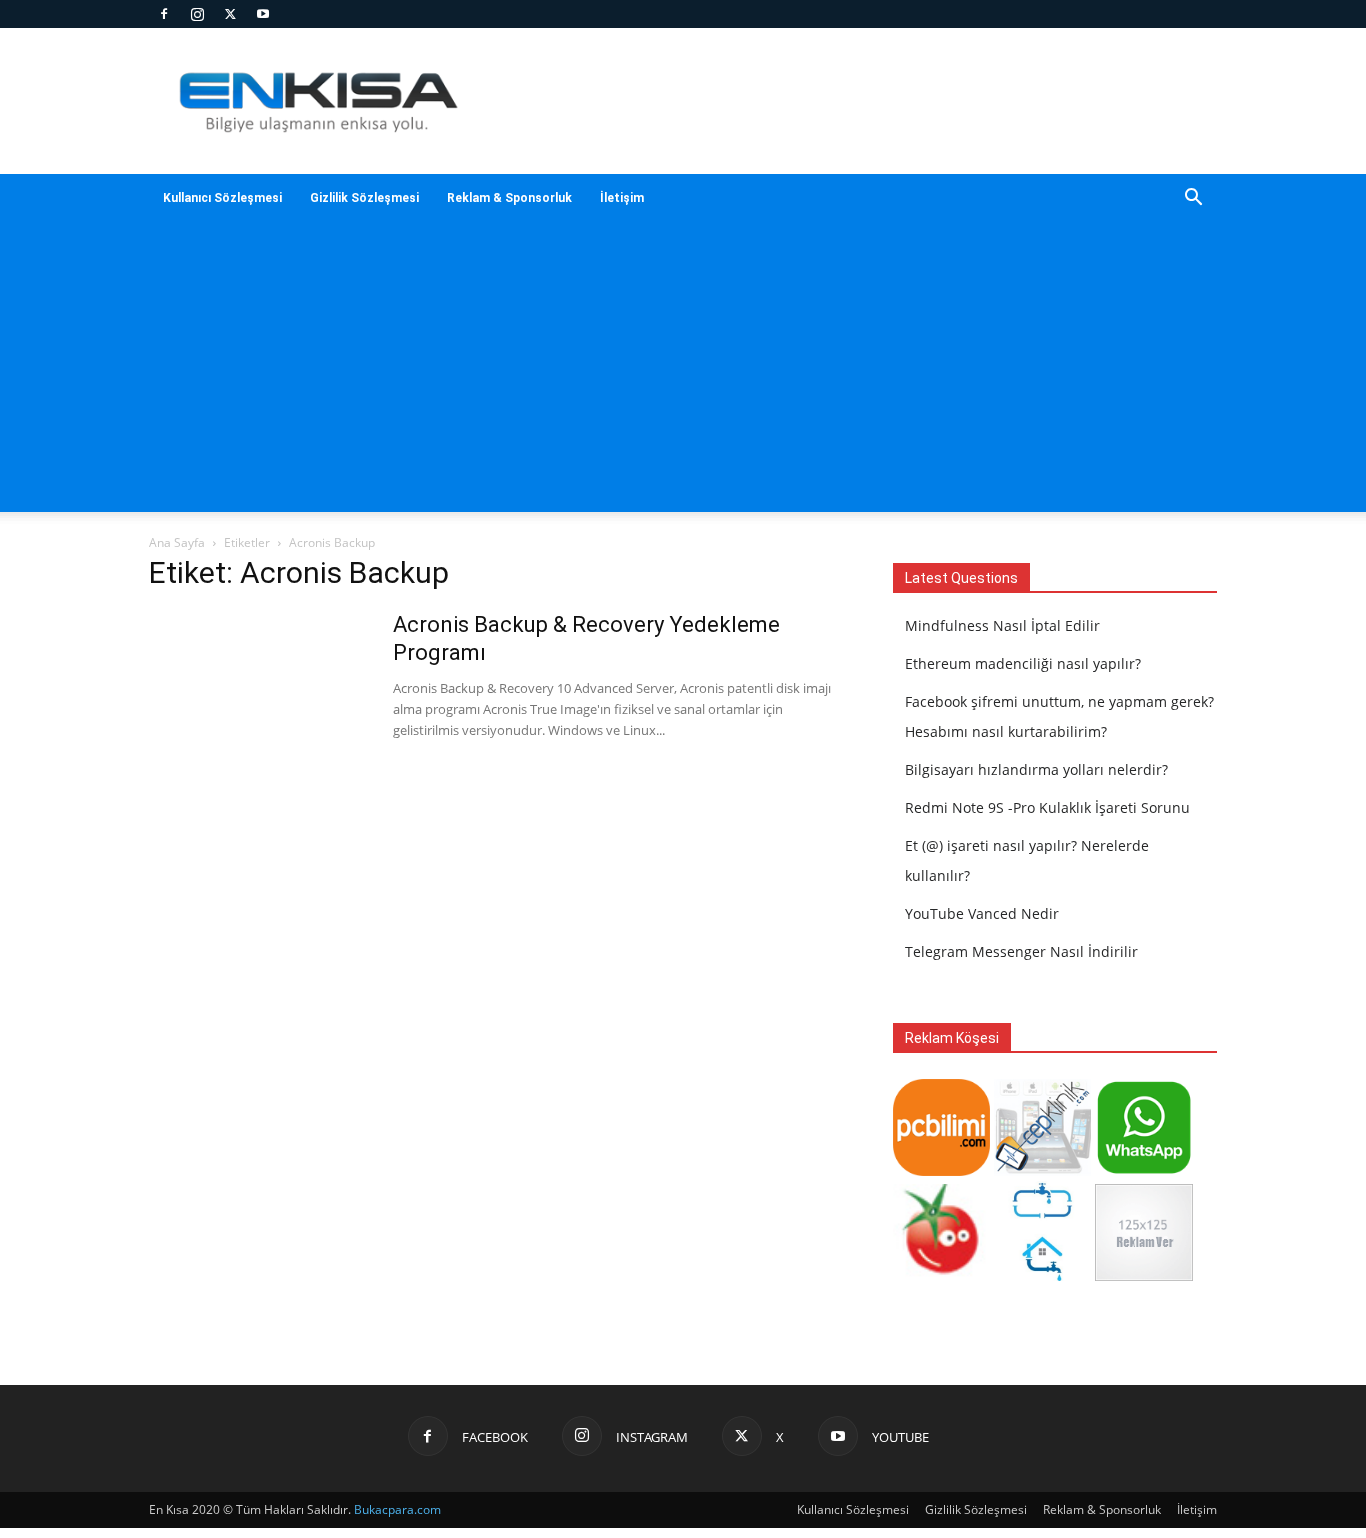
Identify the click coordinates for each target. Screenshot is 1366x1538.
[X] (230, 14)
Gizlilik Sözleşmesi (364, 198)
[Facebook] (164, 14)
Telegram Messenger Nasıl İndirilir (1021, 951)
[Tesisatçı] (1042, 1275)
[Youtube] (263, 14)
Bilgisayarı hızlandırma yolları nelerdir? (1036, 769)
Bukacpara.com (397, 1509)
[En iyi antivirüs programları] (941, 1170)
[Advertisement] (683, 372)
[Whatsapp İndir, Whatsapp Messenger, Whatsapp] (1143, 1170)
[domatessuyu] (941, 1275)
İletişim (622, 198)
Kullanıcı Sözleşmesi (222, 198)
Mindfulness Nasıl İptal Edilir (1002, 625)
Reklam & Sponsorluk (509, 198)
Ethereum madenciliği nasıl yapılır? (1023, 663)
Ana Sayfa (177, 542)
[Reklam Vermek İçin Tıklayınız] (1143, 1275)
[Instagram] (197, 14)
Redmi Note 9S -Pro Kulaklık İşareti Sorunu (1047, 807)
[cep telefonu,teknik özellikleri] (1042, 1170)
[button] (1193, 199)
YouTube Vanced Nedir (982, 913)
